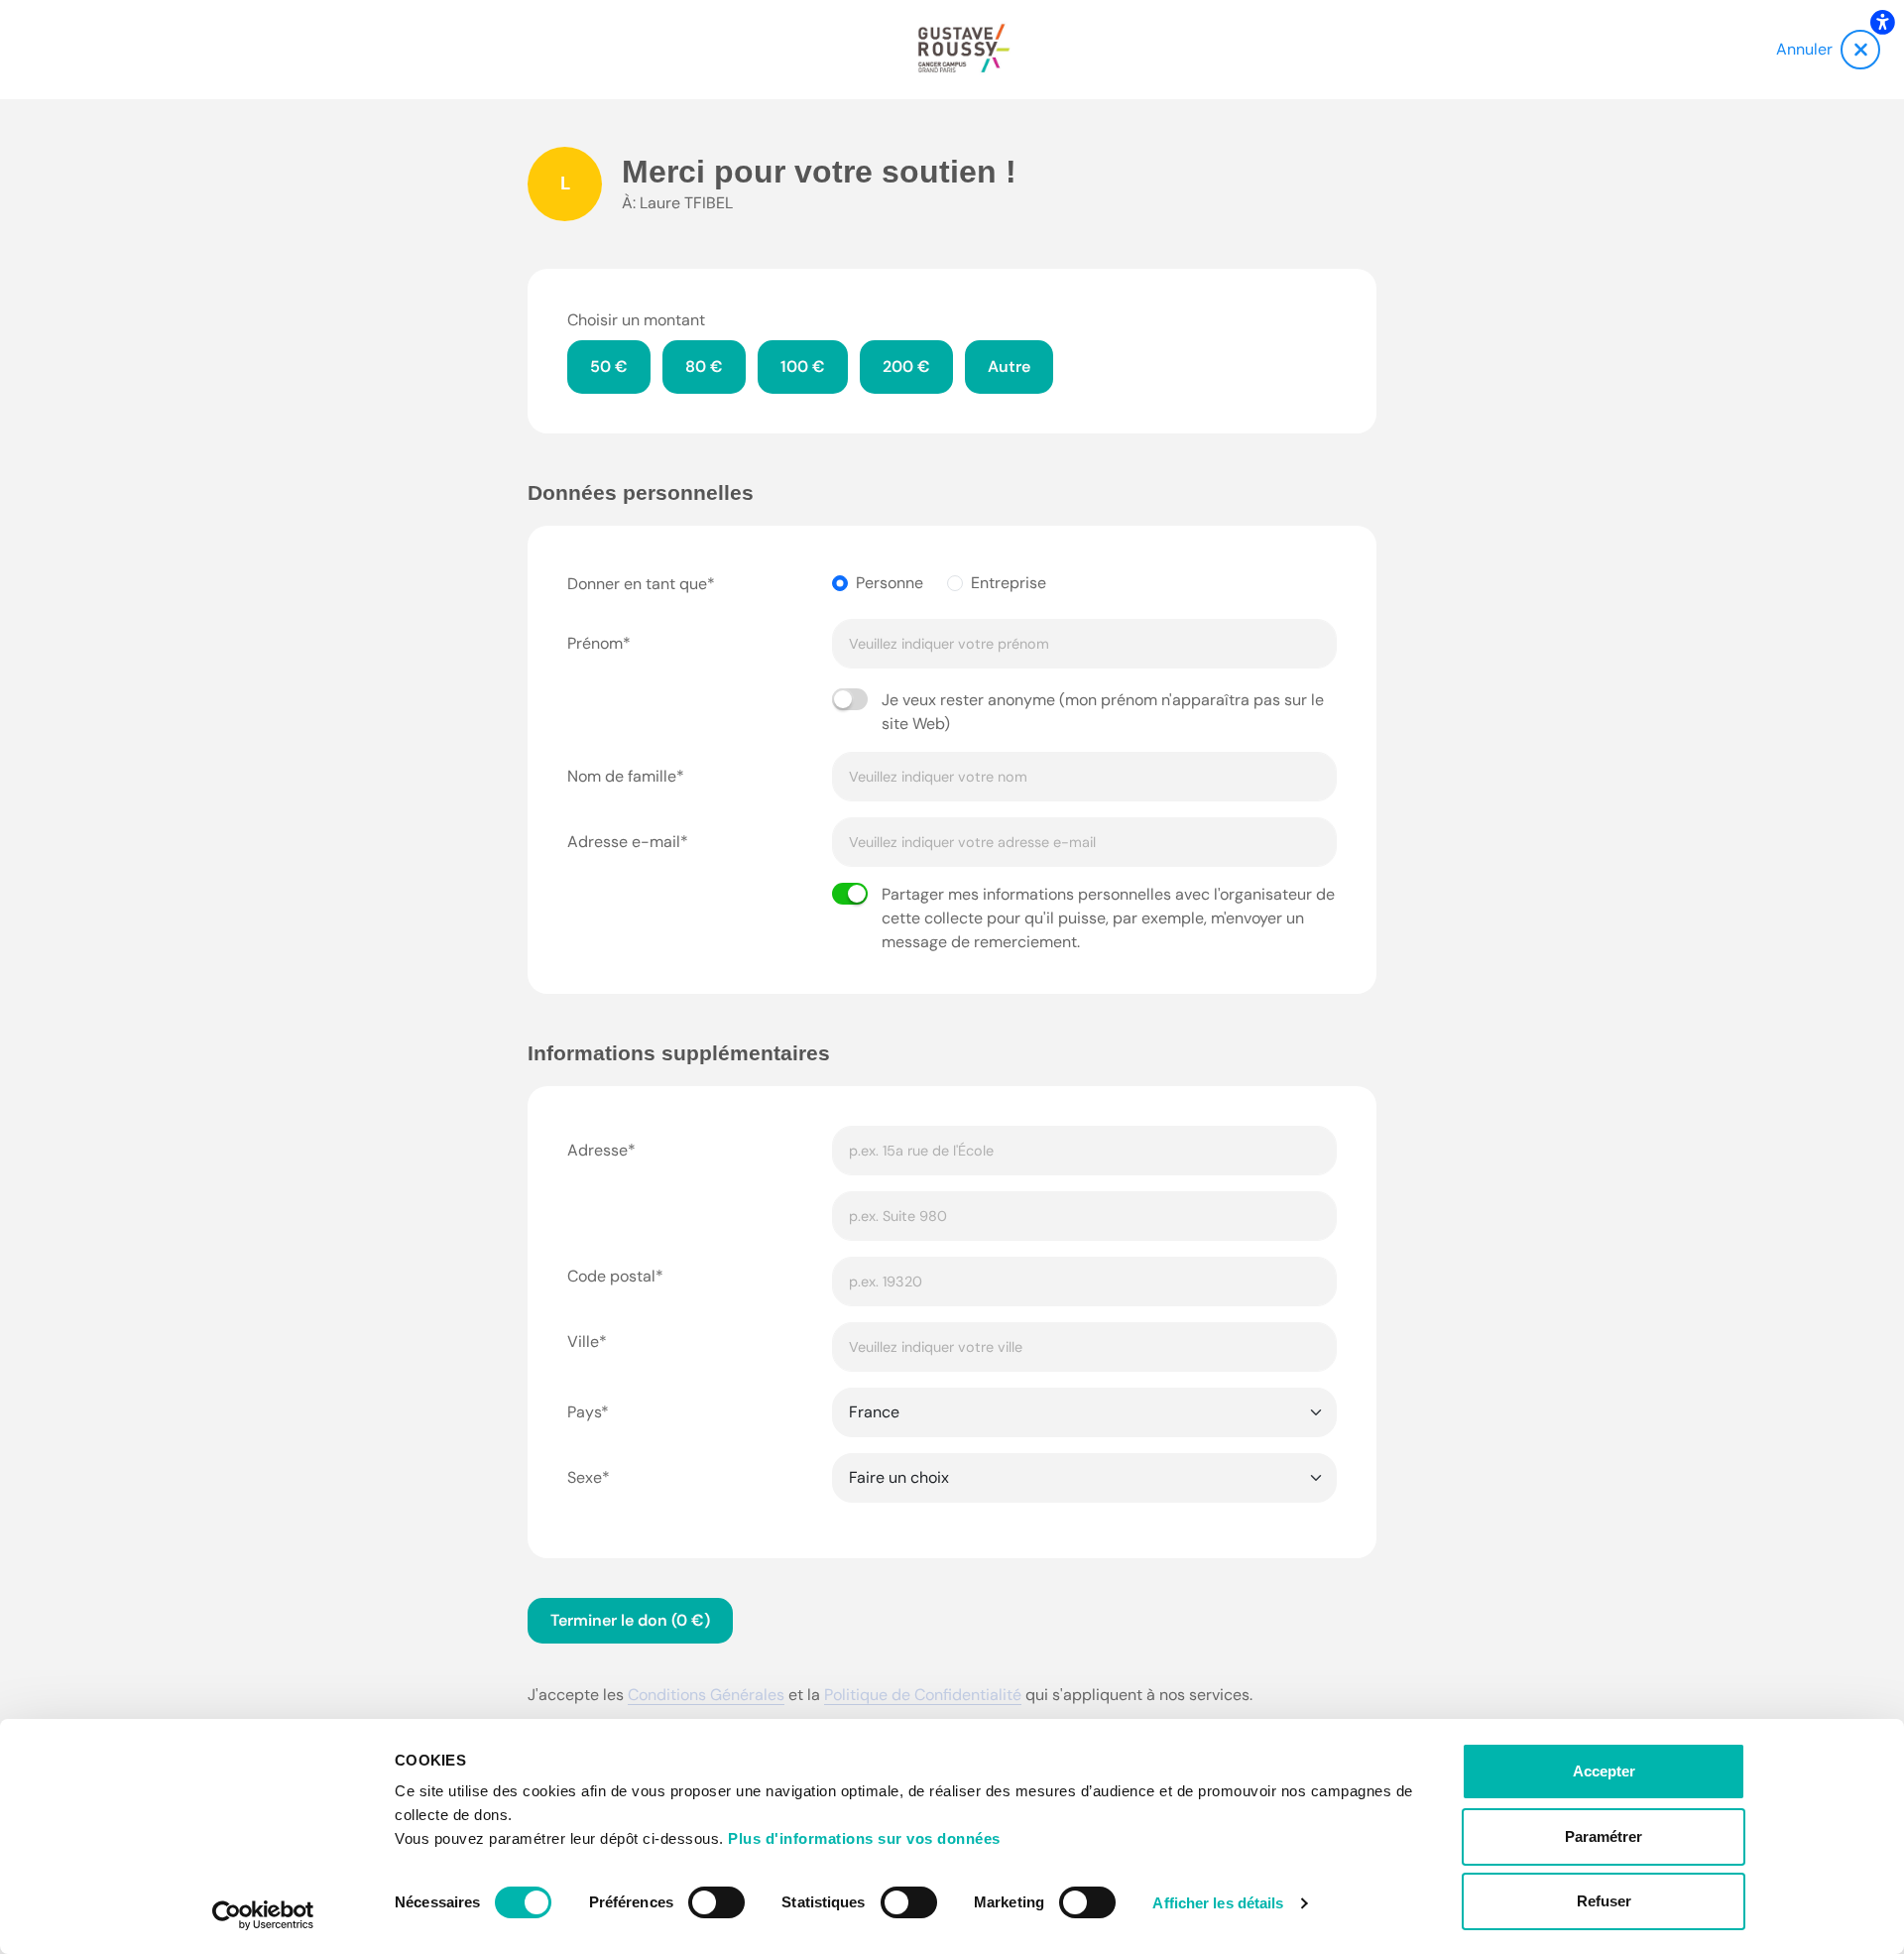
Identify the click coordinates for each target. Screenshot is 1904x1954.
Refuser (1604, 1901)
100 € (803, 366)
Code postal (611, 1276)
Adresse (597, 1150)
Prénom (595, 643)
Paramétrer (1604, 1836)
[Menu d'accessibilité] (1882, 22)
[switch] (716, 1902)
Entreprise (1009, 583)
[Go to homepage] (964, 50)
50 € (609, 366)
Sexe (585, 1477)
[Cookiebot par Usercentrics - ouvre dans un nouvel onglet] (263, 1915)
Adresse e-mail (624, 842)
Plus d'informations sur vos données (864, 1838)
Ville (583, 1342)
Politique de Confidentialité (923, 1695)
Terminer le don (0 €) (630, 1620)
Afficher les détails (1218, 1903)
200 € (906, 366)
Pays (584, 1412)
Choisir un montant (636, 320)
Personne (890, 583)
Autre (1009, 366)
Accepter (1604, 1771)
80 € (704, 366)
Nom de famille (622, 776)
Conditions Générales (706, 1695)
